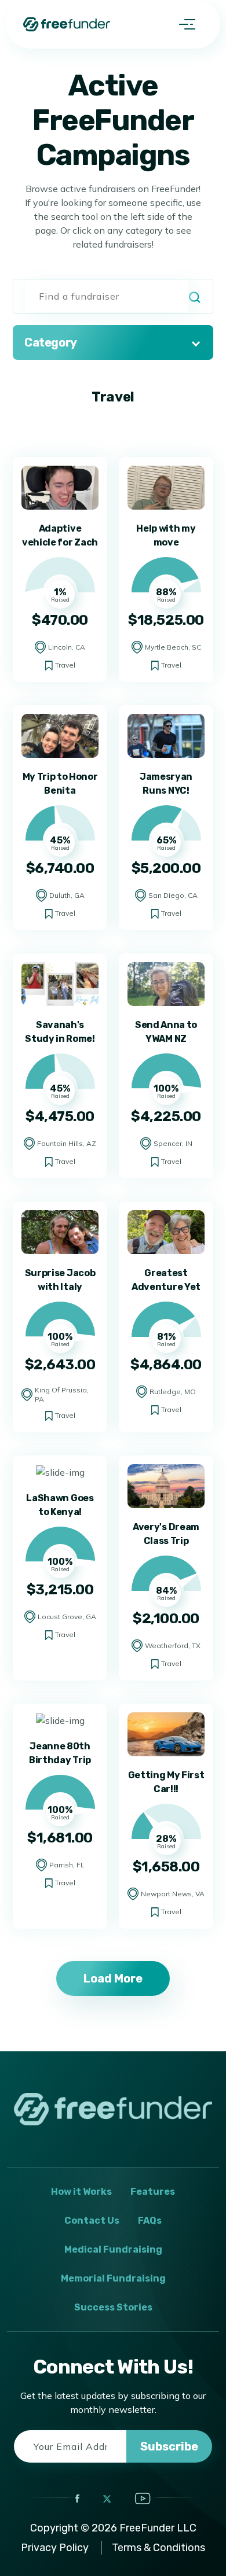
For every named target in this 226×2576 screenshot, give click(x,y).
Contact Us (92, 2221)
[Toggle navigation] (187, 24)
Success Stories (113, 2307)
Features (153, 2192)
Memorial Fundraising (113, 2278)
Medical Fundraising (113, 2249)
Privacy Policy (55, 2548)
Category (51, 342)
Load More (113, 1978)
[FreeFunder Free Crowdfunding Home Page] (67, 24)
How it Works (81, 2192)
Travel (65, 665)
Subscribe (169, 2446)
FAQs (150, 2221)
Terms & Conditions (158, 2548)
